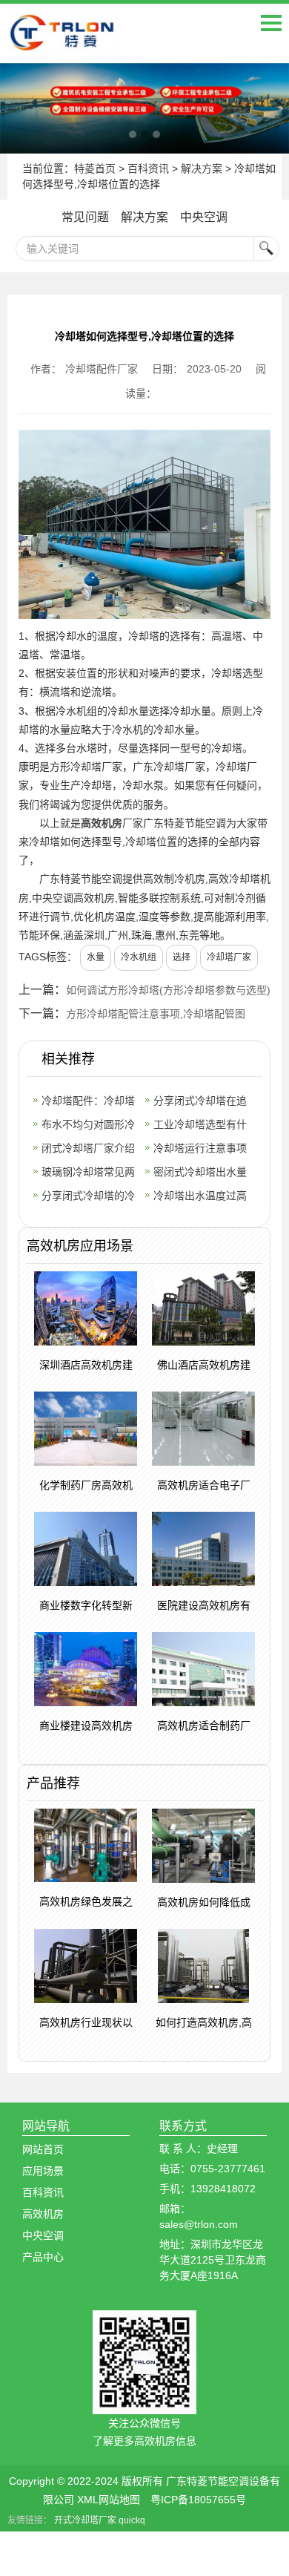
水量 (96, 957)
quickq (132, 2520)
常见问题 (85, 217)
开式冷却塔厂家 (85, 2520)
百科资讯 (148, 168)
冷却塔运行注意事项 (200, 1148)
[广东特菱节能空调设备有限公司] (63, 42)
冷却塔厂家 (229, 957)
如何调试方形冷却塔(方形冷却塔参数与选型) (168, 990)
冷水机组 (139, 957)
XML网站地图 (109, 2500)
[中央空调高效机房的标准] (144, 108)
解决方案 (202, 168)
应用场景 (43, 2171)
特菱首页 (95, 168)
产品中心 (43, 2257)
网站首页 (43, 2149)
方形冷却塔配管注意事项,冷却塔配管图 (156, 1014)
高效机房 (102, 823)
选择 (182, 957)
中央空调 (204, 217)
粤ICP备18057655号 (198, 2500)
